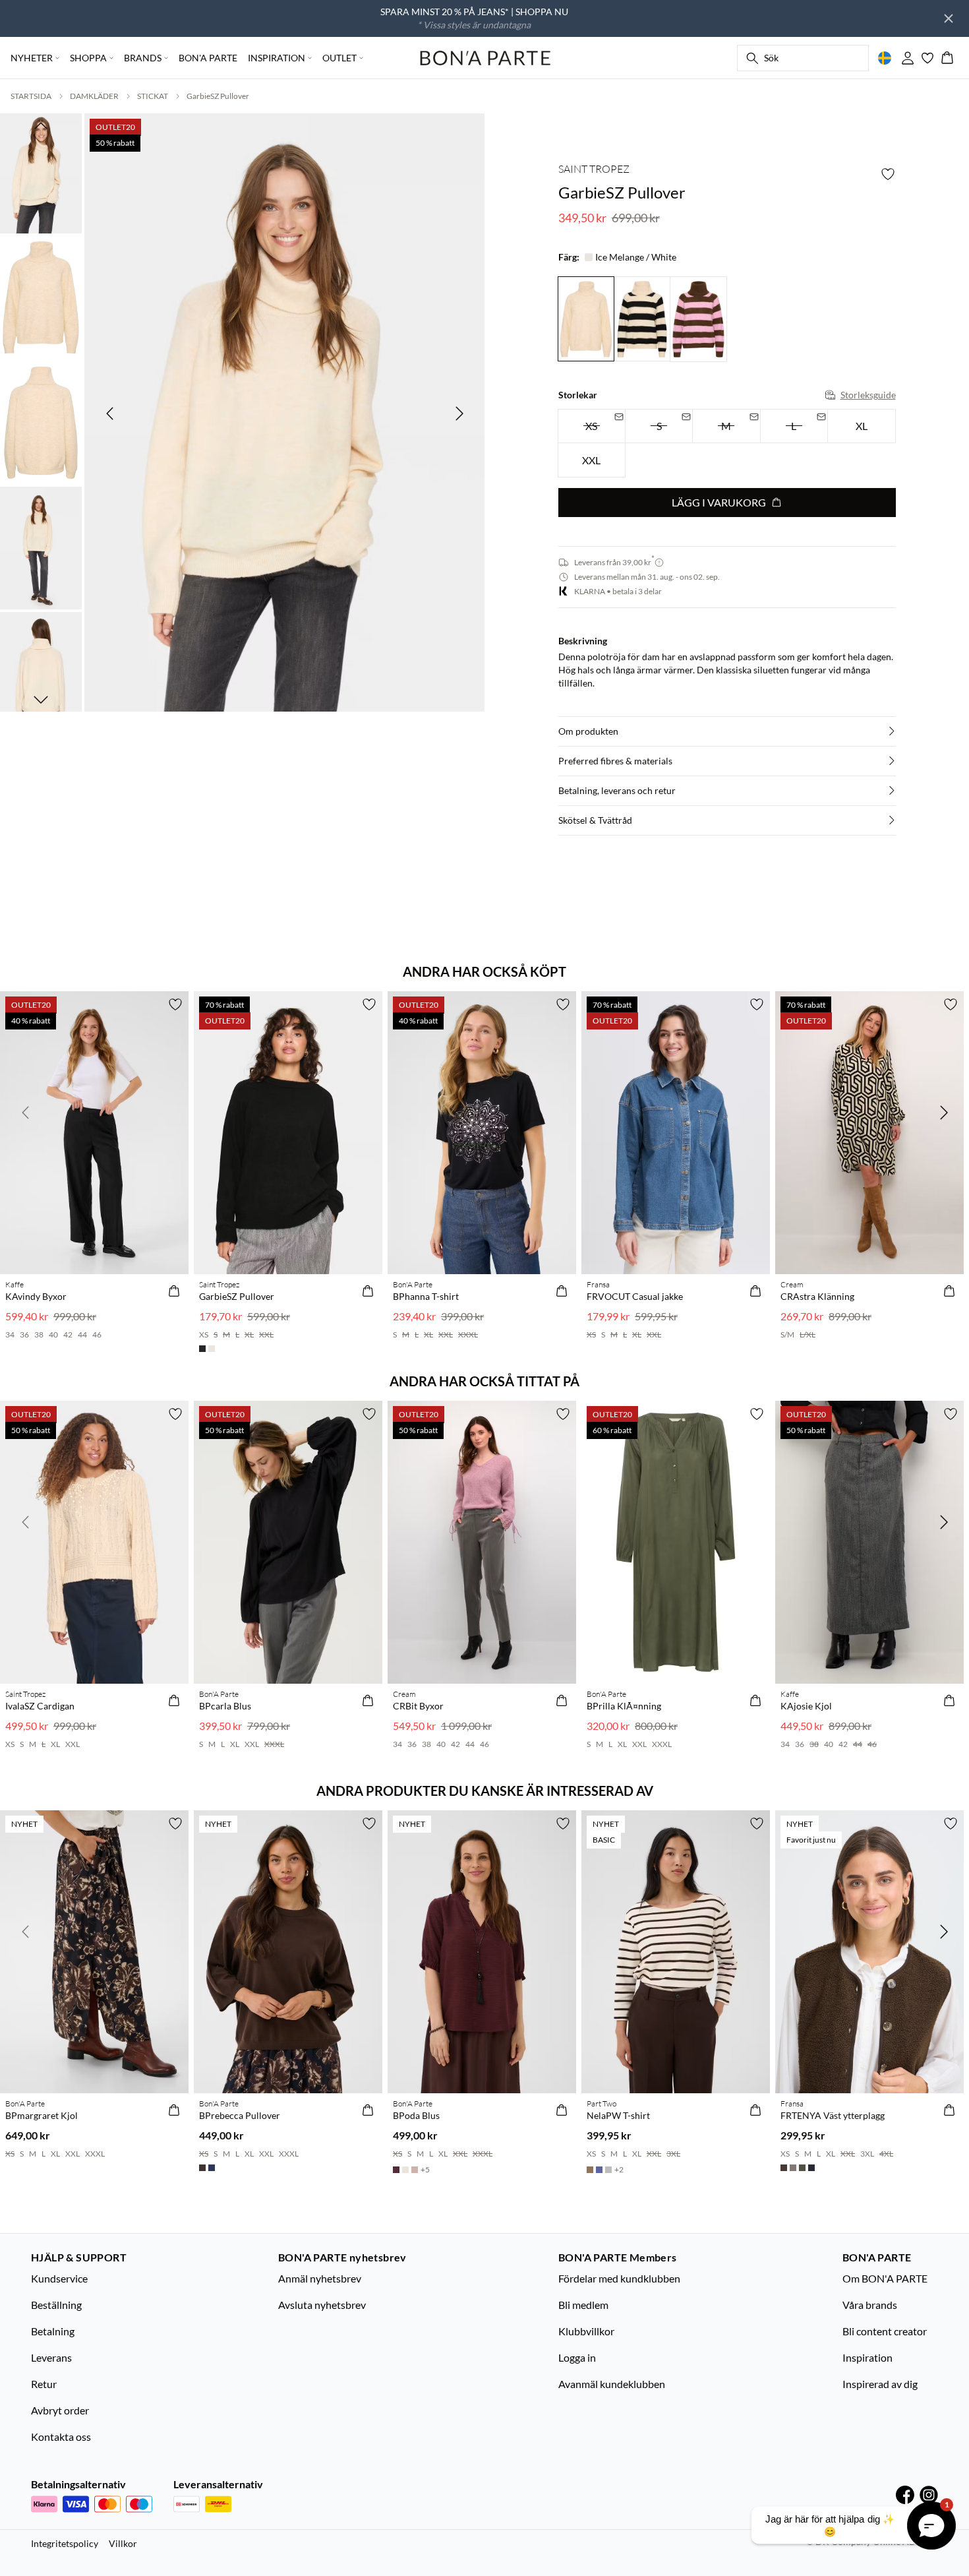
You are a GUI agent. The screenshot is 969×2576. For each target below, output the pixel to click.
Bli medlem (583, 2305)
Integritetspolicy (65, 2543)
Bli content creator (885, 2331)
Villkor (123, 2543)
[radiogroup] (727, 444)
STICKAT (153, 96)
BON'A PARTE (208, 58)
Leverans (51, 2357)
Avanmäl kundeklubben (612, 2384)
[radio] (861, 426)
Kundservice (59, 2278)
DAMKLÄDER (94, 96)
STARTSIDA (31, 96)
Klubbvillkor (586, 2331)
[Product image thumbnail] (41, 172)
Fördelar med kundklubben (619, 2278)
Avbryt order (60, 2410)
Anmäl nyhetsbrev (320, 2278)
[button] (727, 731)
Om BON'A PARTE (885, 2278)
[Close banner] (949, 18)
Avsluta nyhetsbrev (322, 2305)
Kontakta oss (61, 2437)
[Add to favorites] (888, 174)
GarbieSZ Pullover (218, 96)
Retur (44, 2384)
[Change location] (885, 58)
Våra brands (870, 2305)
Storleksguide (868, 395)
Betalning (53, 2331)
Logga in (577, 2357)
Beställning (56, 2305)
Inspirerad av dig (880, 2384)
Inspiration (867, 2357)
